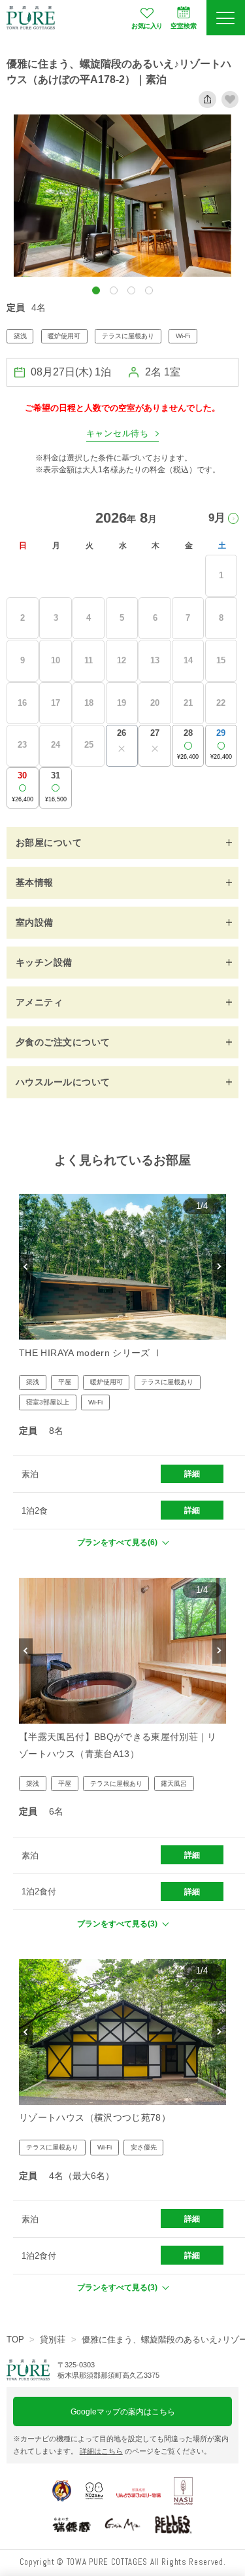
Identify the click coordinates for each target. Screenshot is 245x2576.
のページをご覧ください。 (145, 2451)
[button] (96, 290)
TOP (15, 2340)
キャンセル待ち (118, 434)
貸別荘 (53, 2340)
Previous (26, 1267)
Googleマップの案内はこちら (123, 2411)
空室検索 (184, 26)
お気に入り (147, 26)
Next (219, 1267)
